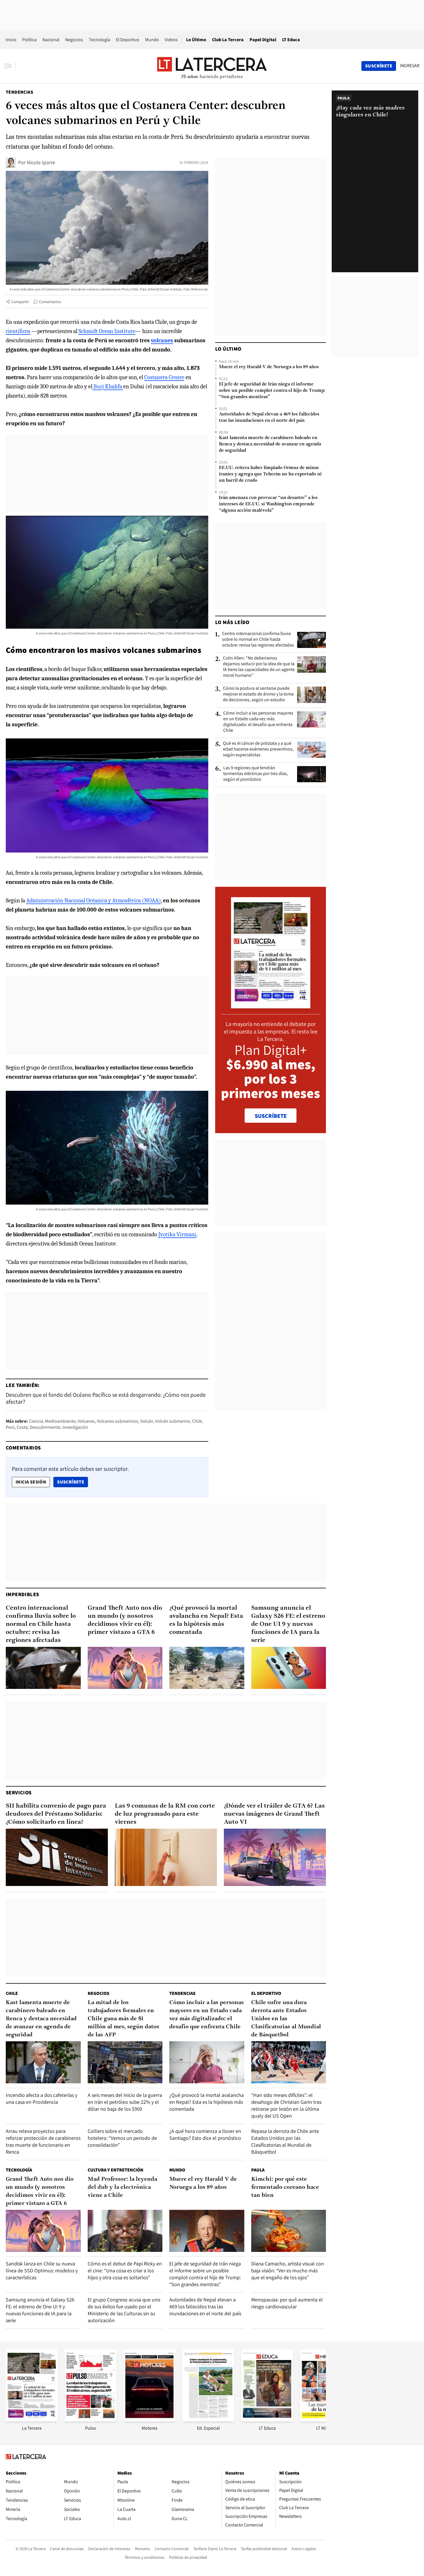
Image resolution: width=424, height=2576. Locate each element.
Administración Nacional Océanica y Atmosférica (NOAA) (94, 900)
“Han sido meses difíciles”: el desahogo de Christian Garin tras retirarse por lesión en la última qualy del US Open (286, 2105)
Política (29, 40)
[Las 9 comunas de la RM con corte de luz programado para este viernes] (166, 1857)
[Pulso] (91, 2420)
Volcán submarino (173, 1421)
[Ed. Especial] (208, 2420)
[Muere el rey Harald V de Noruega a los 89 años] (207, 2231)
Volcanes (86, 1421)
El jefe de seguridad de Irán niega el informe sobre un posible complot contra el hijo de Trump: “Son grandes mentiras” (272, 391)
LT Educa (291, 40)
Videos (171, 40)
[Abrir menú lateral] (10, 66)
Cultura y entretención (116, 2170)
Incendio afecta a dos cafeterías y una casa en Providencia (42, 2098)
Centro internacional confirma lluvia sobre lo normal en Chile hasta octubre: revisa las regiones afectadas (258, 639)
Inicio (11, 40)
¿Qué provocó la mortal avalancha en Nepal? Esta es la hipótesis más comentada (206, 1620)
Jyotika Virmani (177, 1234)
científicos (18, 331)
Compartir (20, 302)
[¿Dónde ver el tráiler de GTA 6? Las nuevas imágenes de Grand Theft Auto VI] (275, 1857)
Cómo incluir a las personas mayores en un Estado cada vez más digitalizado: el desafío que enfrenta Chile (258, 722)
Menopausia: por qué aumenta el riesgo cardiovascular (287, 2303)
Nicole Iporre (41, 162)
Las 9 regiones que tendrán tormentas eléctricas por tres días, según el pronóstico (256, 774)
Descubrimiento (45, 1427)
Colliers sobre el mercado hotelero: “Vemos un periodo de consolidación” (122, 2138)
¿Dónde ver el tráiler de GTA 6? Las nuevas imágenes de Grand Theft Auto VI (274, 1814)
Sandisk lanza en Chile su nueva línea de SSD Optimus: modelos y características (42, 2270)
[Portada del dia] (271, 1005)
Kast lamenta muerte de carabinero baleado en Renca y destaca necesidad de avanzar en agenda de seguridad (270, 444)
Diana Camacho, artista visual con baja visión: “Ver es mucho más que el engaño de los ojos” (288, 2270)
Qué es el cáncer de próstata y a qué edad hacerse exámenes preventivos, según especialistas (258, 749)
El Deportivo (128, 40)
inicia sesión (31, 1482)
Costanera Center (164, 377)
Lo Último (196, 40)
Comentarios (50, 302)
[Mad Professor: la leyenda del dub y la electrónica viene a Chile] (125, 2231)
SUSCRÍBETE (271, 1116)
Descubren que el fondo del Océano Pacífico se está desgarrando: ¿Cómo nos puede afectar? (106, 1398)
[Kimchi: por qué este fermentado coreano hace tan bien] (289, 2231)
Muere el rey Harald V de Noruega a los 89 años (269, 367)
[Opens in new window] (149, 2420)
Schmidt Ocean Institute (107, 331)
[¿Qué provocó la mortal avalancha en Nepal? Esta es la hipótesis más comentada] (207, 1668)
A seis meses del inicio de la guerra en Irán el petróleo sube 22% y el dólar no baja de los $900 (125, 2102)
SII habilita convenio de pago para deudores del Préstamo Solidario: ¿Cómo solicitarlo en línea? (56, 1814)
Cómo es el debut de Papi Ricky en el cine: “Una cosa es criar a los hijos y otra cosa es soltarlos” (125, 2270)
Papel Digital (263, 40)
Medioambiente (60, 1421)
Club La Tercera (228, 40)
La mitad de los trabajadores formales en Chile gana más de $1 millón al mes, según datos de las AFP (123, 2019)
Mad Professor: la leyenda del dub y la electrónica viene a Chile (122, 2187)
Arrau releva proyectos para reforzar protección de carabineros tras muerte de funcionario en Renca (43, 2141)
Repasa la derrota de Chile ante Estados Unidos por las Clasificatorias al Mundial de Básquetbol (285, 2141)
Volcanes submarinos (118, 1421)
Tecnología (100, 40)
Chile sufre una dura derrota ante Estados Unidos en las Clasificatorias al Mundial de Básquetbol (286, 2019)
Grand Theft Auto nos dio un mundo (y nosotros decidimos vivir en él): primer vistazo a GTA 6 (125, 1620)
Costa (22, 1427)
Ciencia (36, 1421)
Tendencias (19, 92)
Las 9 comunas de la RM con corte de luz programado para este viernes (165, 1814)
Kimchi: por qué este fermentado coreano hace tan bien (285, 2187)
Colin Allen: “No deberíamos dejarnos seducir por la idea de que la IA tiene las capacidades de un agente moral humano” (259, 667)
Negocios (74, 40)
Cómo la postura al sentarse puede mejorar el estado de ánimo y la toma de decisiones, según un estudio (258, 694)
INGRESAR (410, 66)
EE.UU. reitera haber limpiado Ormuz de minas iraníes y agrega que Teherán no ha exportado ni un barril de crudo (270, 474)
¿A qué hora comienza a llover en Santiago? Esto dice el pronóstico (205, 2134)
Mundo (152, 40)
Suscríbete (72, 1482)
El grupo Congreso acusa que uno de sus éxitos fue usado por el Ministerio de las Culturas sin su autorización (124, 2310)
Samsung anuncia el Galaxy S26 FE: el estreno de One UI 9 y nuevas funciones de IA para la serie (288, 1624)
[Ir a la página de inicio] (212, 66)
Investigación (75, 1427)
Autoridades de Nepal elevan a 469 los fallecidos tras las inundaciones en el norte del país (269, 417)
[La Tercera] (32, 2420)
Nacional (51, 40)
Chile (197, 1421)
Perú (10, 1427)
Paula (258, 2170)
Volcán (147, 1421)
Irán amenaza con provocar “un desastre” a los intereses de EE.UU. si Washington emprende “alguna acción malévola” (268, 504)
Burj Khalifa (108, 387)
